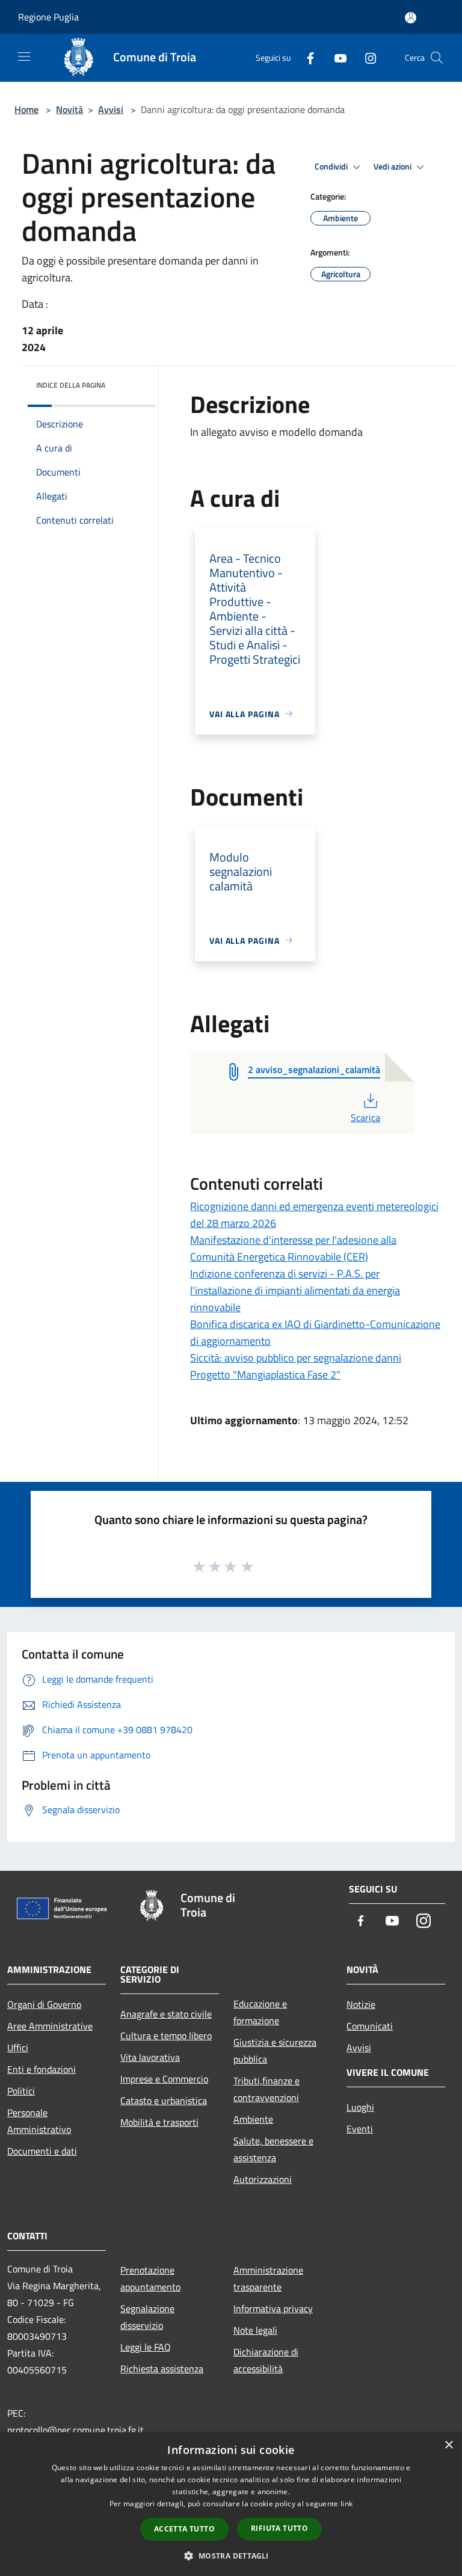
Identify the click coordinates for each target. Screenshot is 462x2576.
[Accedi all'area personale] (411, 18)
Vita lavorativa (150, 2057)
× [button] (448, 2445)
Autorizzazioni (263, 2179)
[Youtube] (336, 57)
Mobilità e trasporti (159, 2122)
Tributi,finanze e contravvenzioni (266, 2089)
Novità (69, 109)
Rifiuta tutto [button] (279, 2528)
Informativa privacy (273, 2308)
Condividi (332, 167)
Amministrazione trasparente (268, 2278)
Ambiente (253, 2119)
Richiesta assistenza (162, 2369)
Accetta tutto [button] (184, 2529)
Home (26, 109)
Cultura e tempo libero (166, 2036)
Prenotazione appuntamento (150, 2278)
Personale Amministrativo (39, 2121)
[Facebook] (306, 57)
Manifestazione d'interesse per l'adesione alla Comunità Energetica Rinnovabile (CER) (293, 1248)
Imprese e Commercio (164, 2079)
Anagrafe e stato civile (166, 2014)
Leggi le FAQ (146, 2347)
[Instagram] (366, 57)
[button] (231, 2556)
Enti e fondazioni (42, 2069)
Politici (21, 2091)
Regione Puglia (48, 17)
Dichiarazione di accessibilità (266, 2360)
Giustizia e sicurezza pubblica (275, 2051)
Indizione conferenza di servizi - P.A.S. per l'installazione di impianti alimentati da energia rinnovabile (295, 1290)
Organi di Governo (44, 2004)
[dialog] (231, 2504)
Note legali (255, 2330)
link (346, 2504)
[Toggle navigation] (24, 57)
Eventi (360, 2129)
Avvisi (111, 109)
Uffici (18, 2048)
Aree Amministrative (50, 2026)
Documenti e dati (42, 2151)
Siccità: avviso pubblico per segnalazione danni (296, 1358)
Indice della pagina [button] (71, 385)
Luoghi (360, 2107)
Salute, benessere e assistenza (273, 2149)
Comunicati (370, 2026)
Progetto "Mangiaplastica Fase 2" (265, 1375)
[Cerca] (437, 58)
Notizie (361, 2004)
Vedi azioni (393, 167)
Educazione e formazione (260, 2012)
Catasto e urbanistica (164, 2100)
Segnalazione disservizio (147, 2317)
